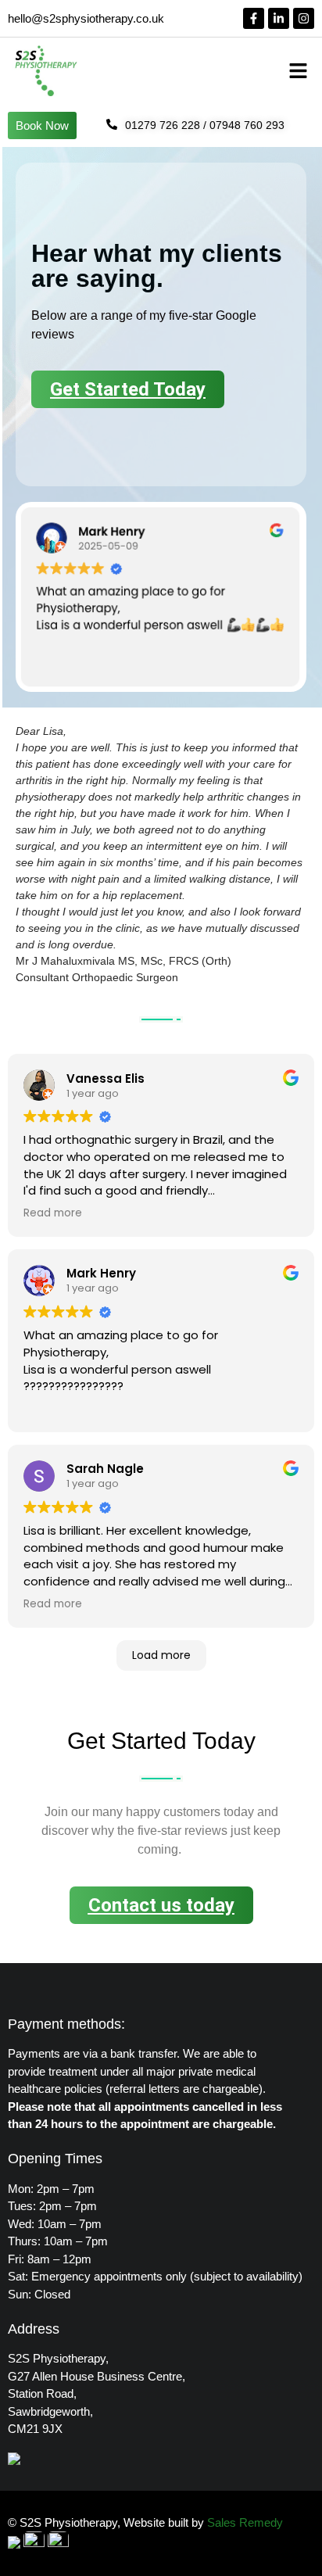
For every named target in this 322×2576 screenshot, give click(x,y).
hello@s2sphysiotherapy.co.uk (86, 18)
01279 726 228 (163, 125)
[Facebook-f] (254, 18)
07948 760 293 (247, 125)
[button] (299, 70)
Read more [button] (53, 1213)
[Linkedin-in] (279, 18)
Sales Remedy (245, 2522)
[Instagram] (304, 18)
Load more (161, 1655)
